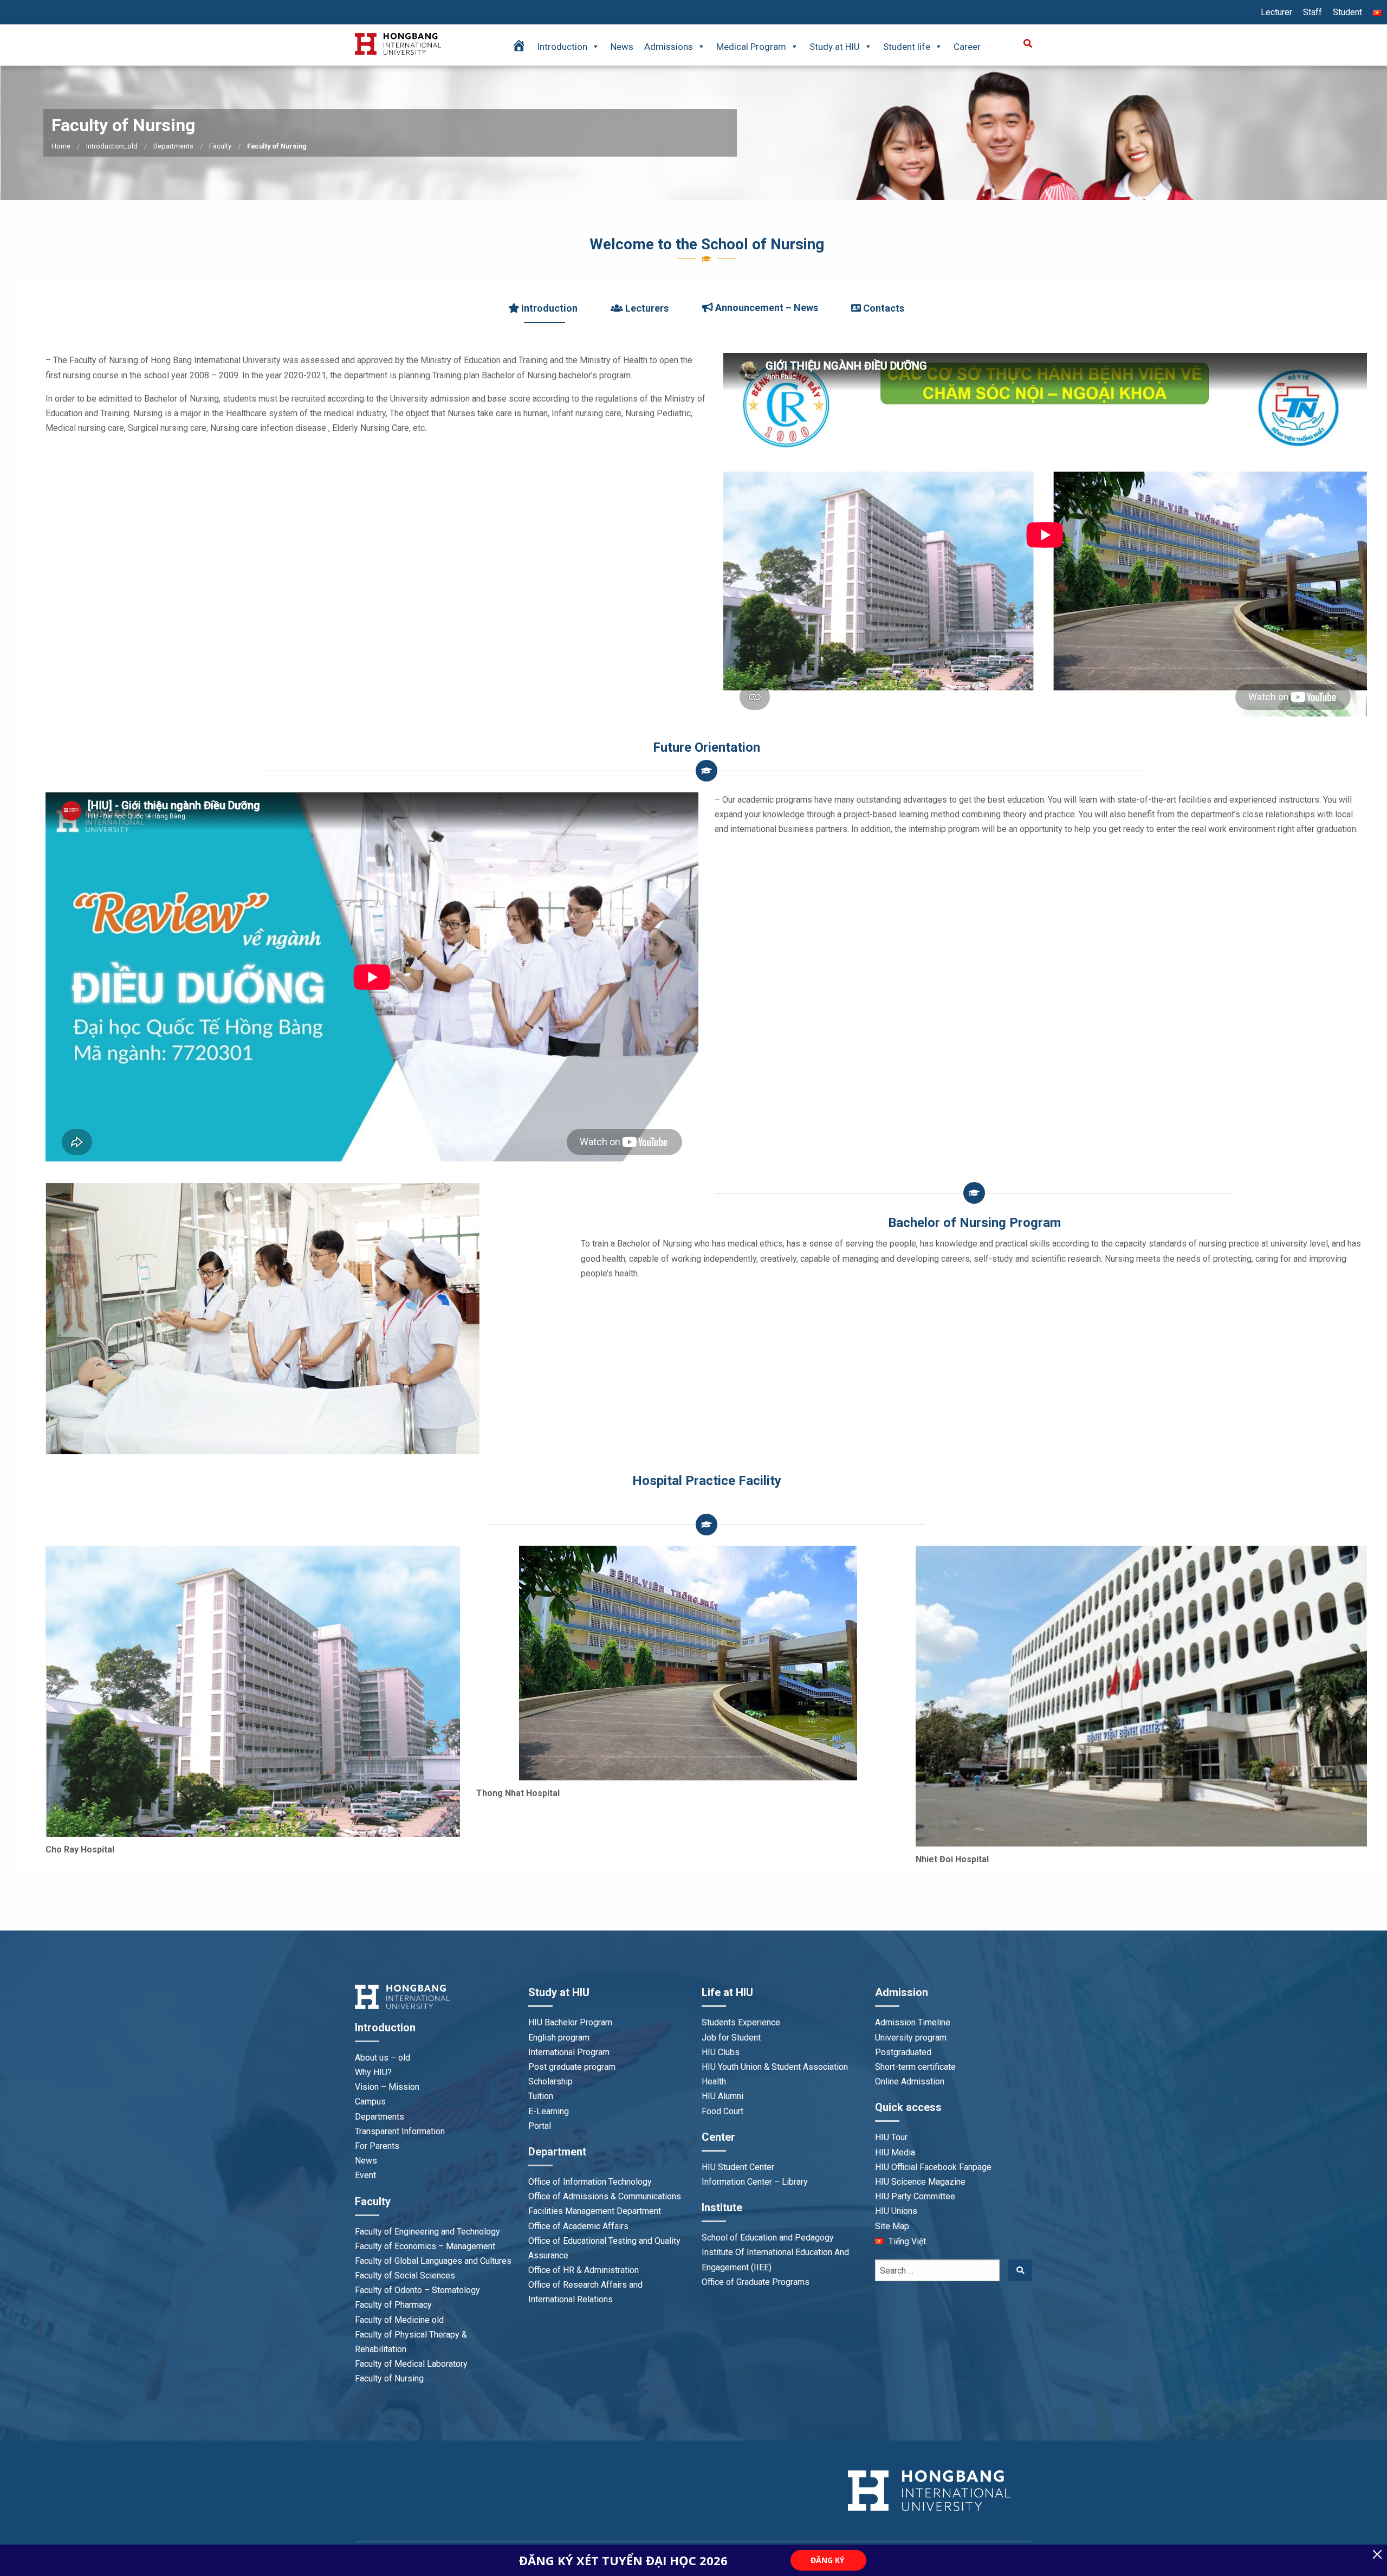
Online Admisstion (910, 2081)
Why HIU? (373, 2072)
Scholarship (550, 2081)
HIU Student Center (738, 2167)
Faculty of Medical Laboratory (411, 2364)
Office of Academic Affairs (578, 2226)
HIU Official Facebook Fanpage (933, 2167)
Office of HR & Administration (584, 2270)
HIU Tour (891, 2137)
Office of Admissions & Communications (605, 2196)
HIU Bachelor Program (570, 2022)
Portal (540, 2126)
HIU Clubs (721, 2052)
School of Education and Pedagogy (768, 2238)
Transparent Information (400, 2131)
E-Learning (549, 2111)
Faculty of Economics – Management (425, 2246)
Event (365, 2175)
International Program (569, 2052)
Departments (173, 146)
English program (559, 2038)
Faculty (220, 146)
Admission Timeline (913, 2022)
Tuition (541, 2096)
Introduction (562, 47)
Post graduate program (572, 2067)
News (622, 47)
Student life (907, 47)
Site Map (892, 2226)
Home (61, 146)
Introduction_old (112, 146)
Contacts (883, 308)
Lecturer (1276, 12)
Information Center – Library (755, 2182)
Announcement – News (766, 308)
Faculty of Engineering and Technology (427, 2232)
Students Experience (741, 2022)
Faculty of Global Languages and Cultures (433, 2261)
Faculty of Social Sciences (405, 2275)
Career (967, 47)
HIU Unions (896, 2211)
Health (714, 2081)
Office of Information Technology (590, 2182)
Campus (370, 2102)
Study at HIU (835, 47)
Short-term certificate (915, 2067)
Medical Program (751, 47)
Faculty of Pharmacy (393, 2305)
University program (911, 2038)
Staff (1313, 12)
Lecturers (646, 308)
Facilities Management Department (595, 2211)
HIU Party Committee (915, 2196)
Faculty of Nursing (389, 2378)
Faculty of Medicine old (399, 2320)
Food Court (722, 2111)
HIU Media (895, 2152)
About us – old (383, 2058)
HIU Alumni (722, 2096)
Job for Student (731, 2038)
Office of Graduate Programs (756, 2282)
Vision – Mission (387, 2087)
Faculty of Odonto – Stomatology (417, 2290)
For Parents (377, 2146)
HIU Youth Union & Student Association (775, 2067)
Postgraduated (903, 2052)
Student (1347, 12)
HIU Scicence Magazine (920, 2182)
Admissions (669, 47)
